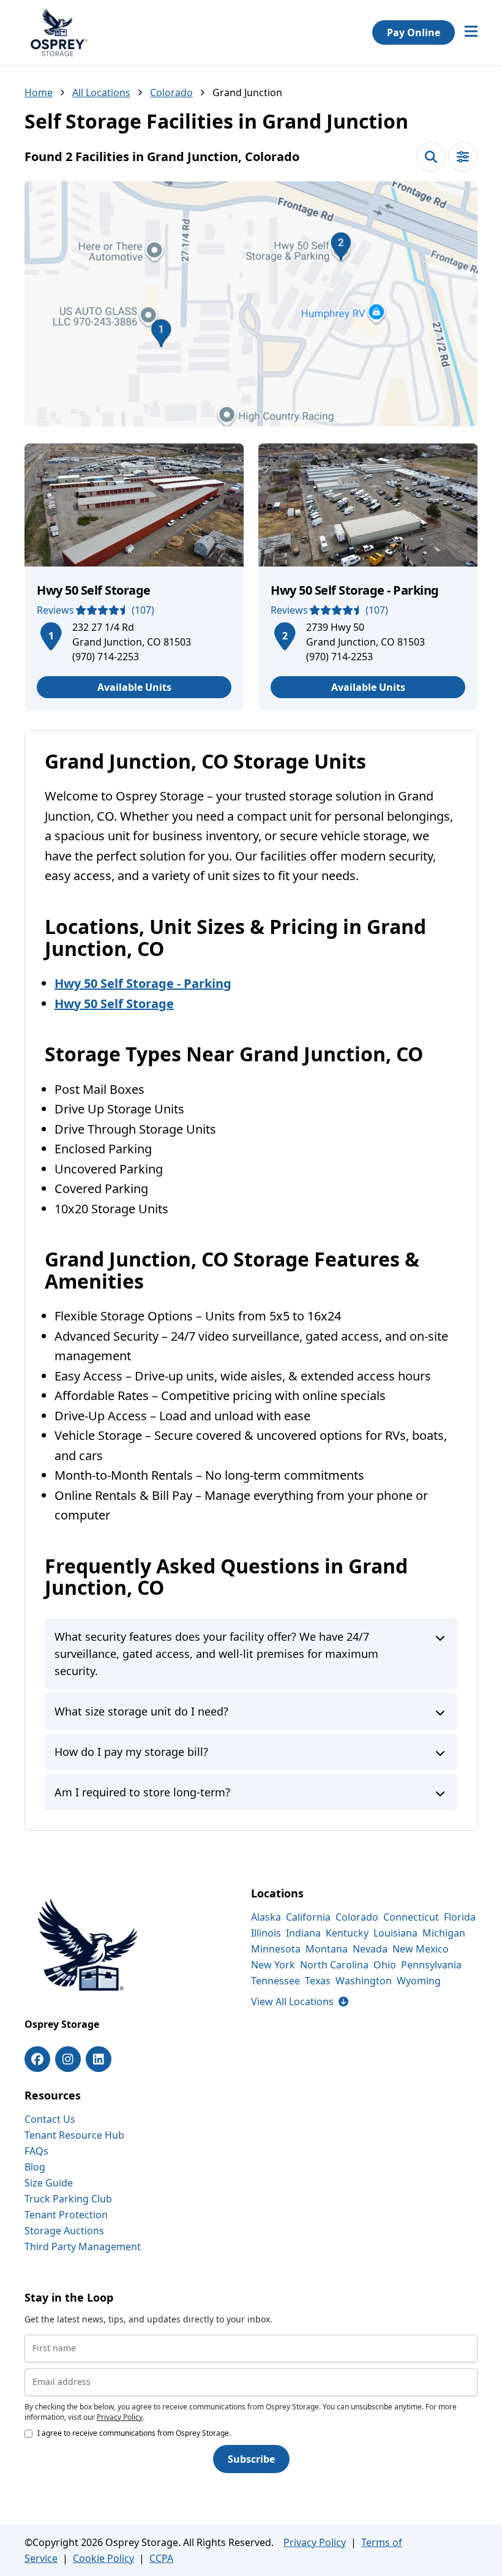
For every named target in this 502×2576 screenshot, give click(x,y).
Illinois (266, 1933)
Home (39, 92)
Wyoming (419, 1981)
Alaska (266, 1917)
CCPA (161, 2558)
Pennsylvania (431, 1965)
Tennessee (275, 1981)
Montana (327, 1949)
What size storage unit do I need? (141, 1711)
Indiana (303, 1933)
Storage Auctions (64, 2231)
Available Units (134, 687)
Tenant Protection (66, 2215)
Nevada (370, 1949)
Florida (460, 1917)
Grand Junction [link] (247, 92)
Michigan (444, 1933)
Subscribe (251, 2459)
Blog (35, 2167)
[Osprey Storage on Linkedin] (99, 2059)
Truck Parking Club (68, 2199)
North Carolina (334, 1965)
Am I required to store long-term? (142, 1792)
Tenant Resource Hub (74, 2135)
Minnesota (276, 1949)
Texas (318, 1981)
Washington (364, 1981)
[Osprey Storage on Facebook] (37, 2059)
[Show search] (431, 157)
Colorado (171, 92)
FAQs (36, 2151)
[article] (134, 577)
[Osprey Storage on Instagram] (68, 2059)
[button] (251, 304)
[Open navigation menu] (471, 32)
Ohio (385, 1965)
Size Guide (49, 2183)
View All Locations (300, 2002)
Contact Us (50, 2119)
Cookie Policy (103, 2558)
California (308, 1917)
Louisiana (395, 1933)
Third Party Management (83, 2246)
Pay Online (414, 32)
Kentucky (347, 1933)
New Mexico (421, 1949)
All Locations (101, 92)
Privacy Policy (120, 2417)
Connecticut (411, 1917)
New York (273, 1965)
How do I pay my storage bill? (131, 1752)
